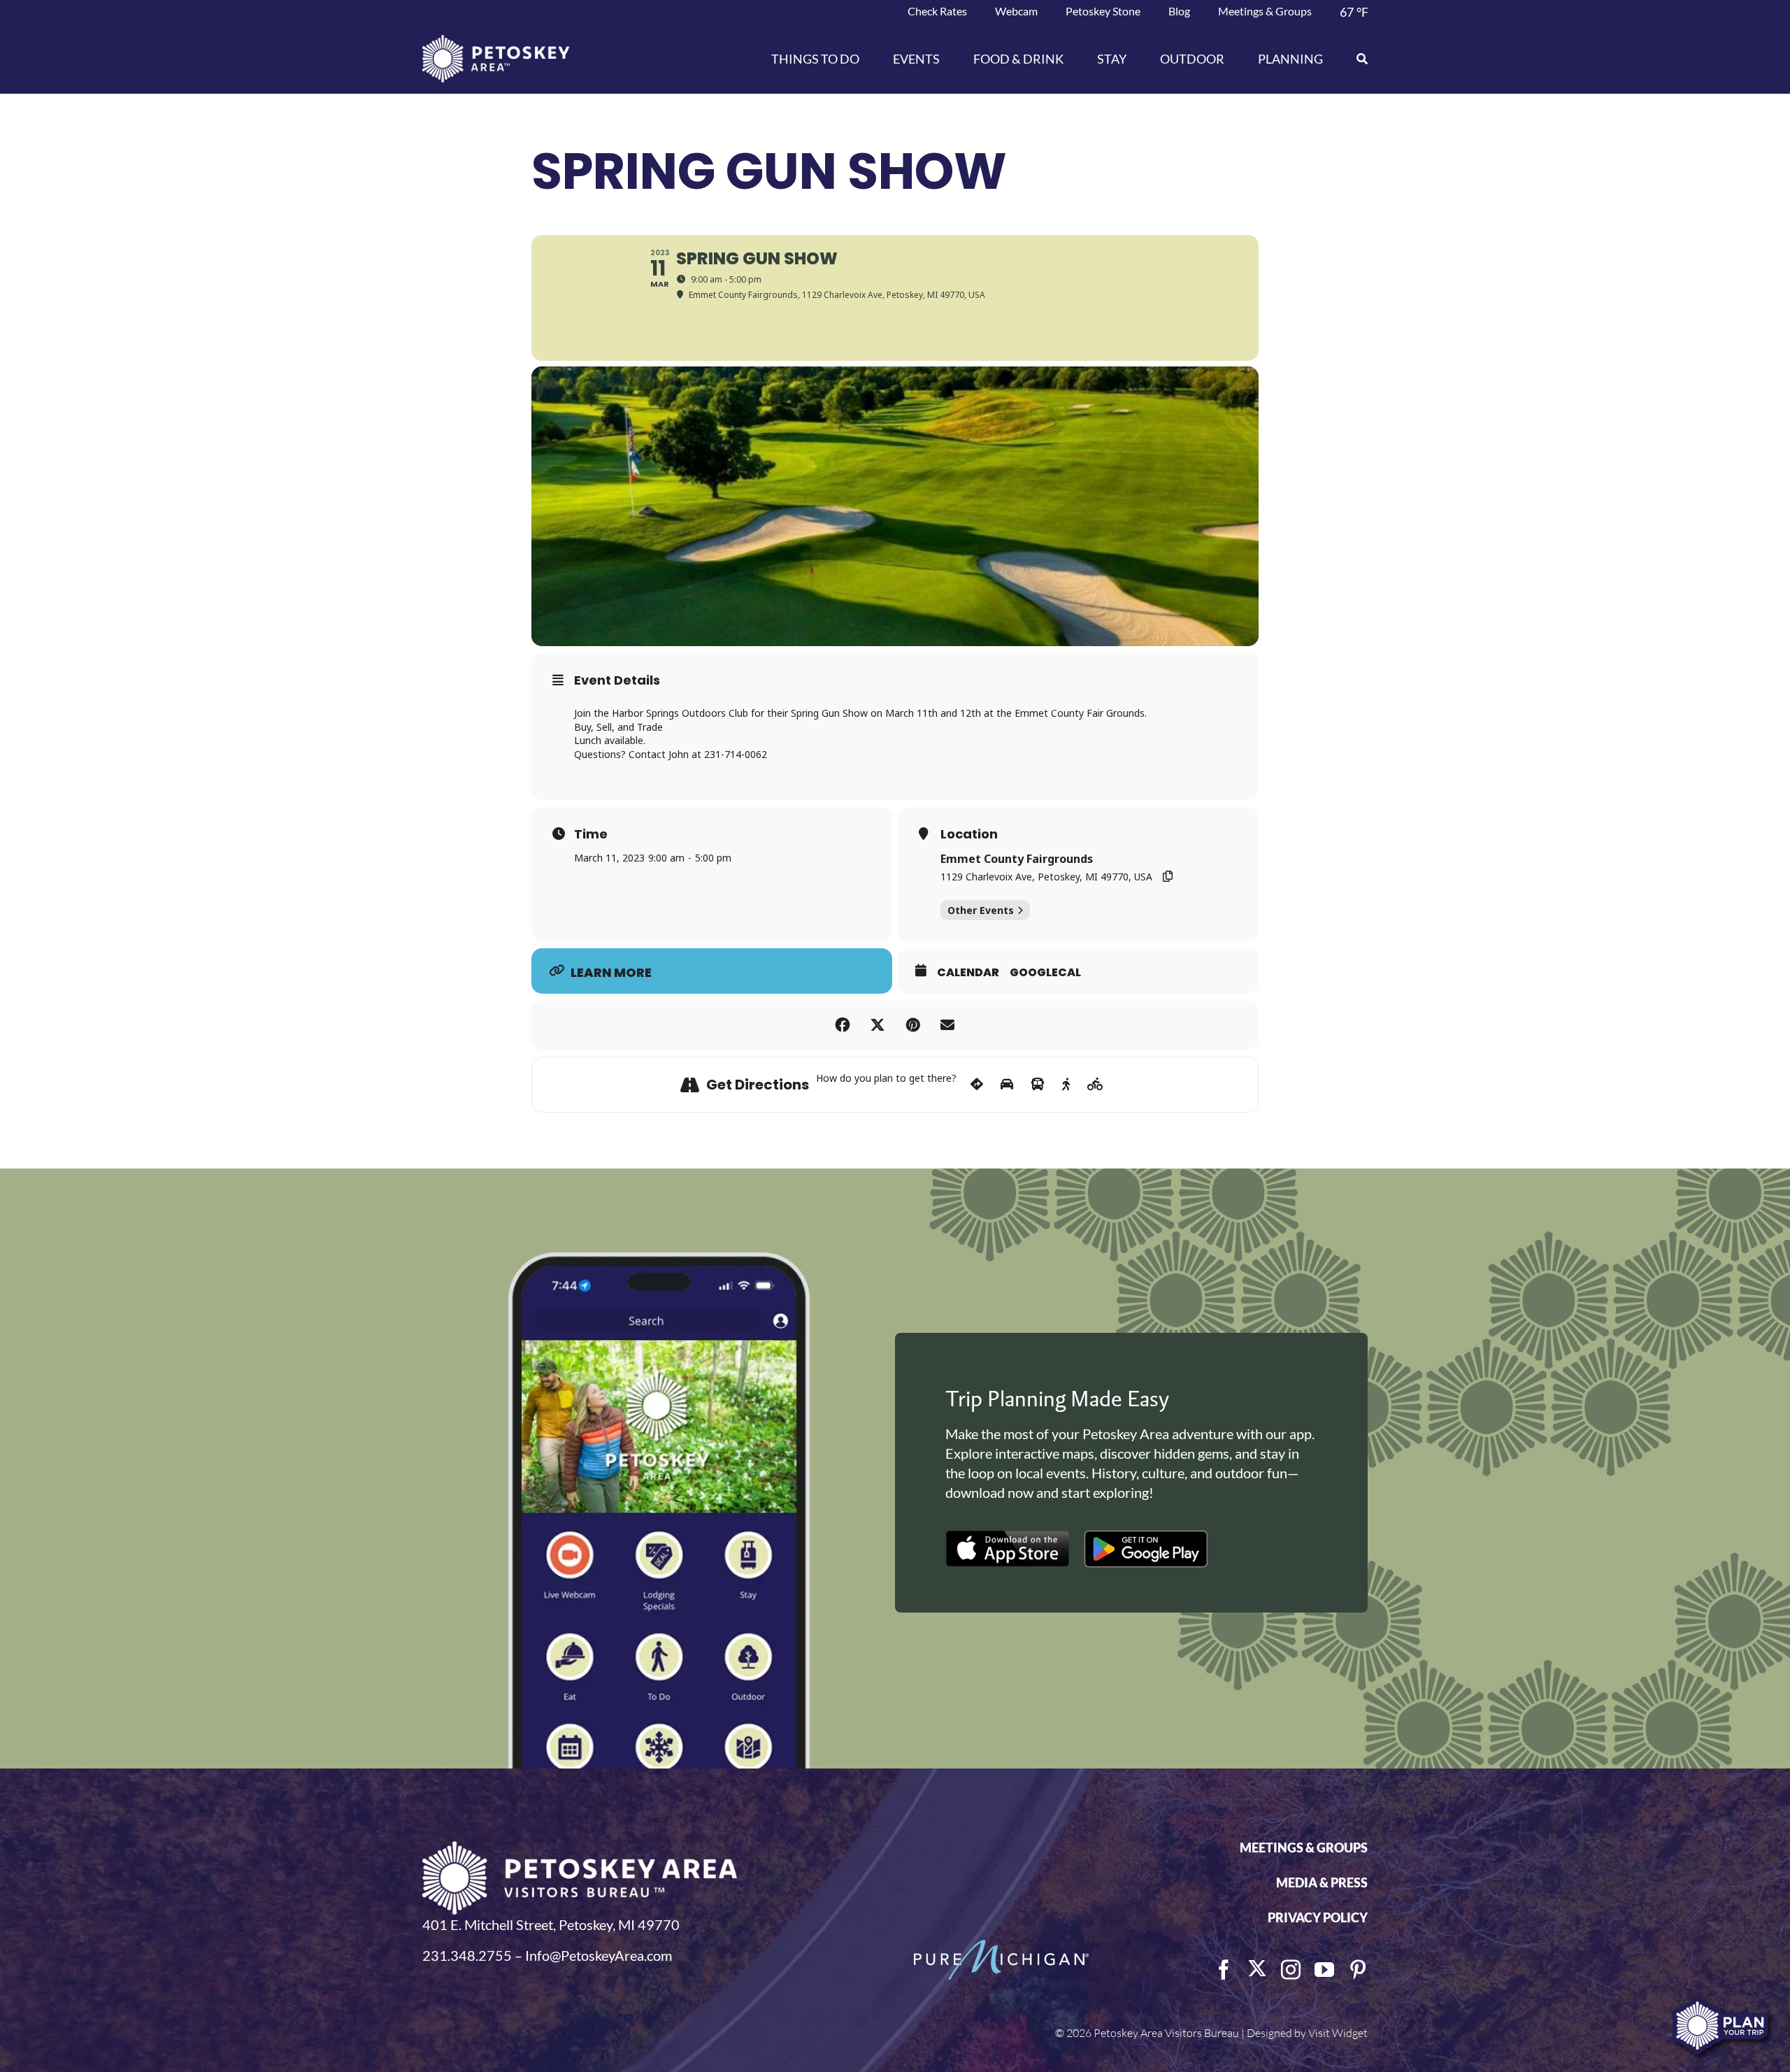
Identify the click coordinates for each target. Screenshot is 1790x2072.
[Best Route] (977, 1085)
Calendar (968, 973)
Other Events (981, 910)
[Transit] (1038, 1085)
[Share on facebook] (843, 1025)
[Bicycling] (1095, 1085)
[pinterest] (1358, 1970)
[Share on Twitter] (878, 1025)
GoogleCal (1045, 973)
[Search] (1354, 59)
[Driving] (1007, 1085)
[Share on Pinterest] (912, 1025)
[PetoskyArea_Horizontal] (496, 42)
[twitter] (1257, 1969)
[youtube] (1324, 1970)
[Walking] (1066, 1085)
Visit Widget (1338, 2033)
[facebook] (1224, 1970)
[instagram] (1291, 1970)
